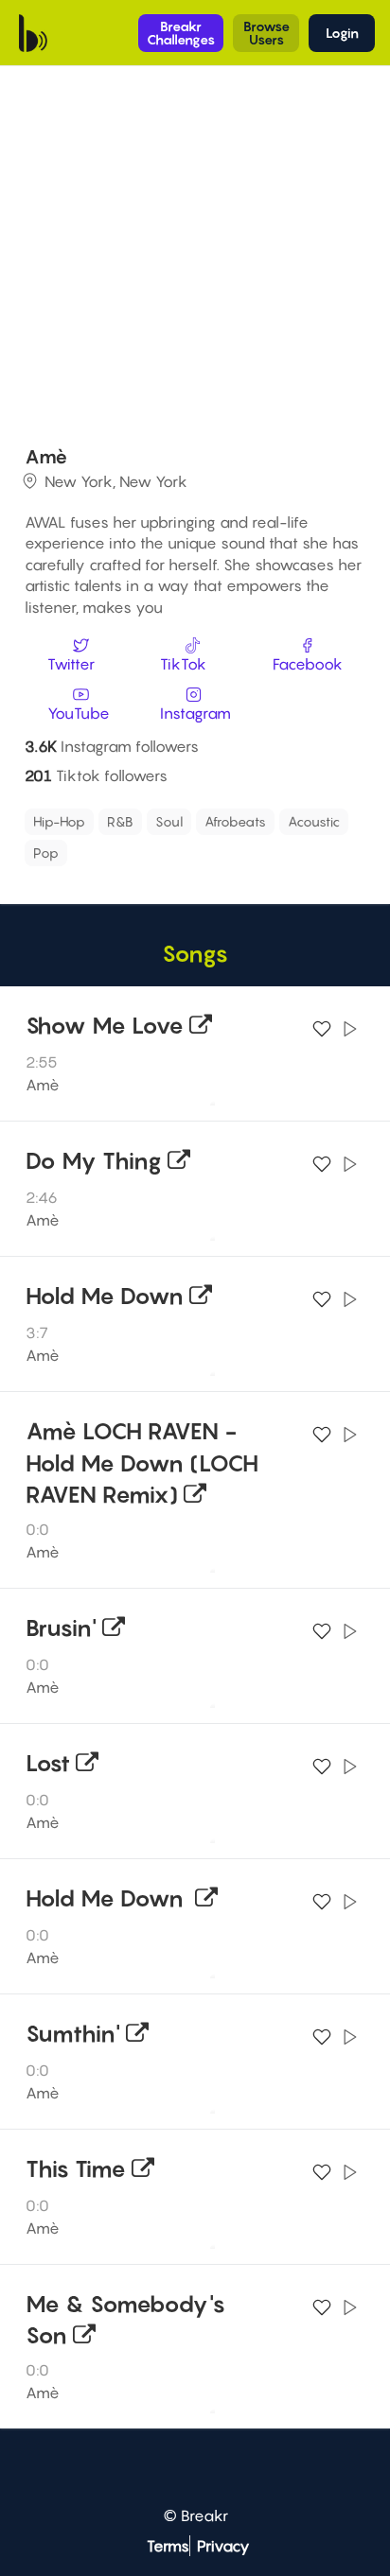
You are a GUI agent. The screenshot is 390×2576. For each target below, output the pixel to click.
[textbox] (161, 848)
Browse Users (266, 33)
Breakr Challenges (181, 33)
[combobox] (192, 837)
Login (342, 33)
